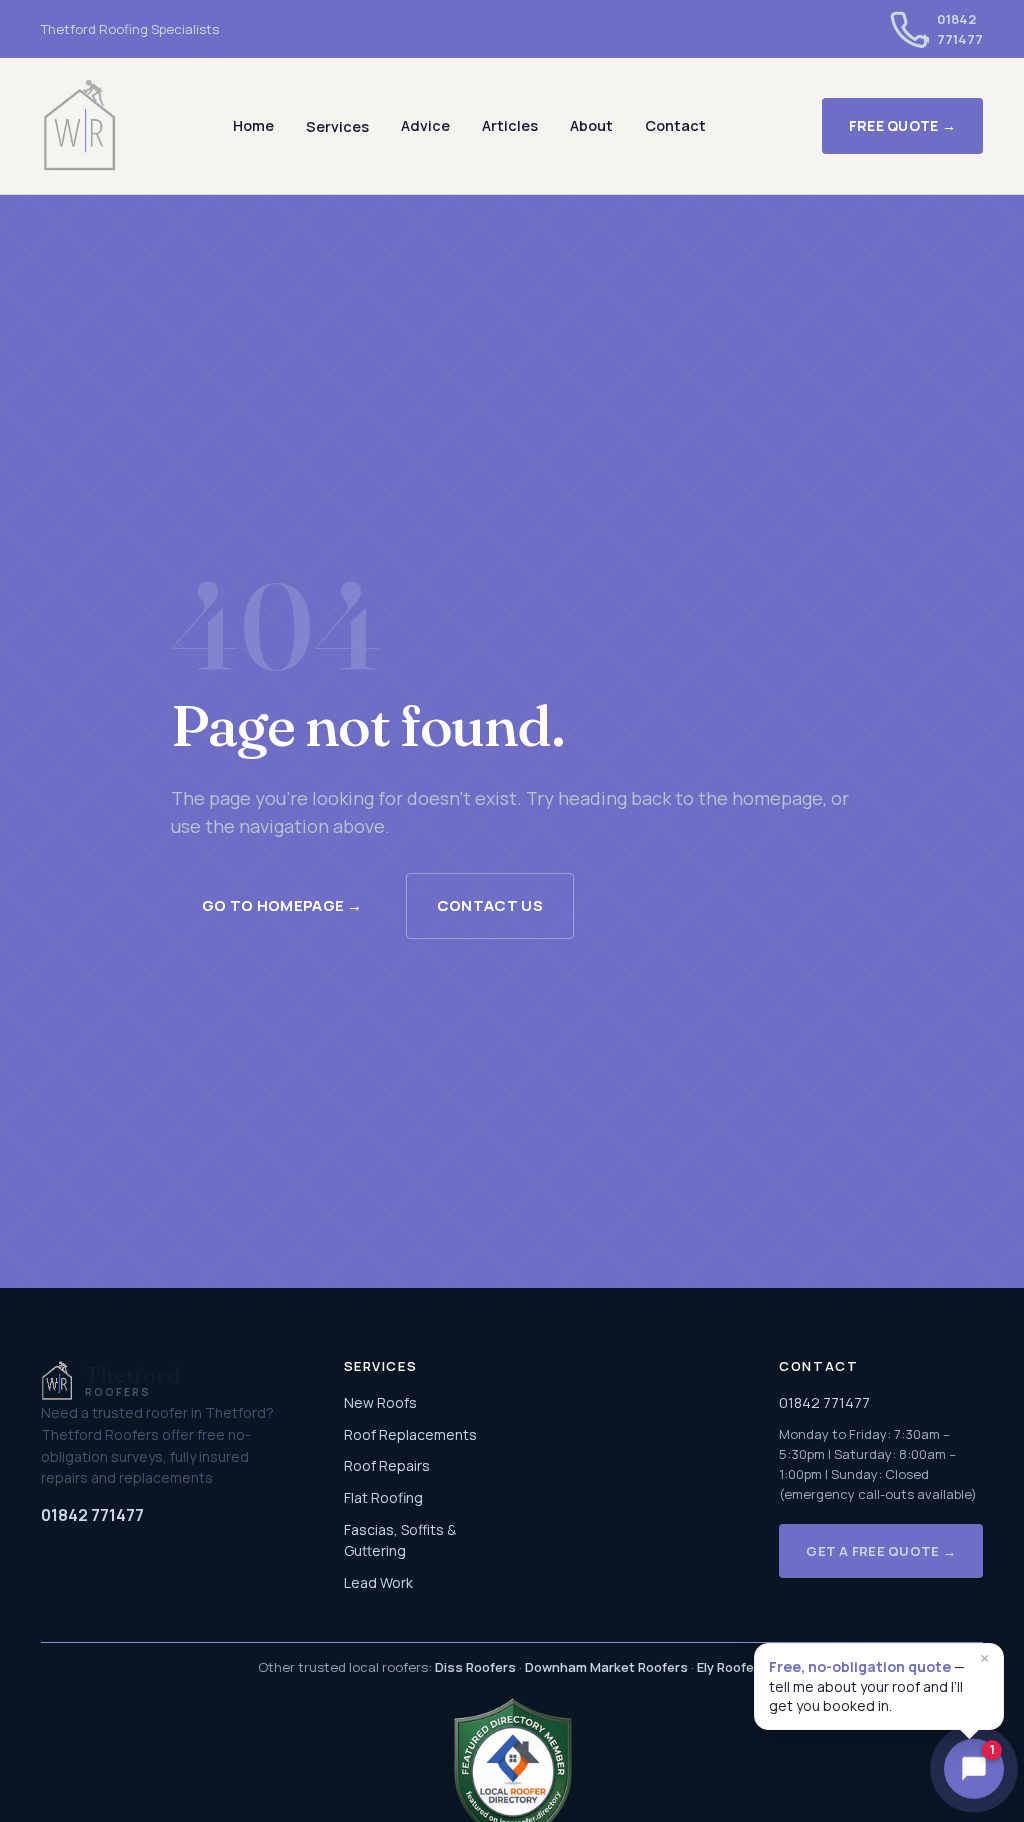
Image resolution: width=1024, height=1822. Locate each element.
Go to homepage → (282, 905)
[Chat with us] (974, 1768)
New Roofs (380, 1402)
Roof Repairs (387, 1465)
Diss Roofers (475, 1667)
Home (253, 125)
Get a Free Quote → (881, 1551)
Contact (675, 125)
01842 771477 (92, 1515)
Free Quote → (902, 125)
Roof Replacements (410, 1434)
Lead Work (378, 1582)
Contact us (490, 905)
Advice (425, 125)
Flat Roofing (383, 1497)
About (591, 125)
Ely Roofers (732, 1667)
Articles (510, 125)
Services (337, 126)
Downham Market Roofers (606, 1667)
